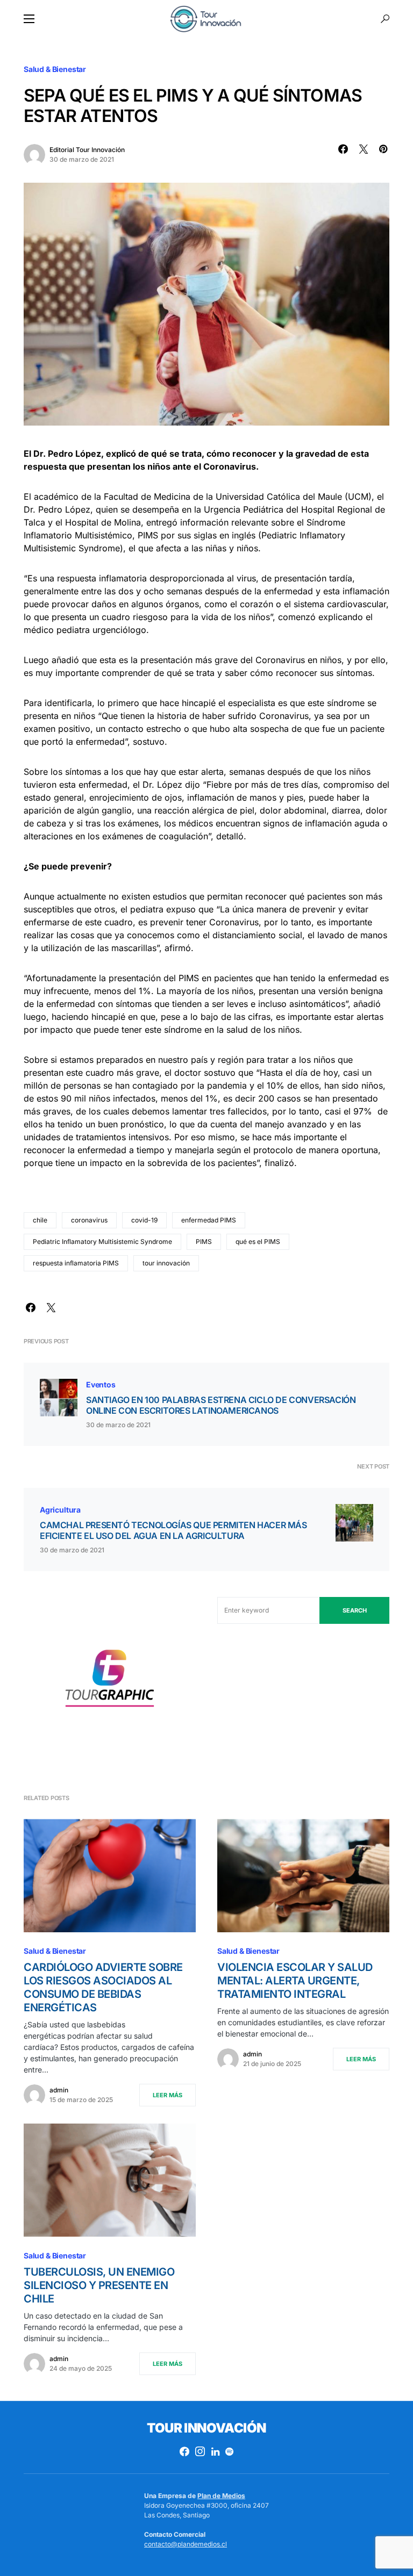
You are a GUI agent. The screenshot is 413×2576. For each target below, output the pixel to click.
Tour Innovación (206, 2428)
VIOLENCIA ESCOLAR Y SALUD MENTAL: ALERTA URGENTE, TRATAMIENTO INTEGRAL (295, 1981)
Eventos (101, 1384)
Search (355, 1610)
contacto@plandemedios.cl (186, 2544)
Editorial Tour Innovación (87, 150)
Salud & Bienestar (55, 69)
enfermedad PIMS (209, 1220)
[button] (29, 19)
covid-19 (144, 1220)
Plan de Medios (221, 2496)
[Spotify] (229, 2451)
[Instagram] (200, 2451)
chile (40, 1220)
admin (59, 2090)
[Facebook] (184, 2451)
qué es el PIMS (258, 1242)
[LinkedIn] (215, 2451)
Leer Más (168, 2095)
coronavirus (89, 1220)
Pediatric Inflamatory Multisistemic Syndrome (102, 1242)
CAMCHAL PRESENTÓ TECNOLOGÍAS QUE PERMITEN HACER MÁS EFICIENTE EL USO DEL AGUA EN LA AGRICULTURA (173, 1530)
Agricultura (60, 1510)
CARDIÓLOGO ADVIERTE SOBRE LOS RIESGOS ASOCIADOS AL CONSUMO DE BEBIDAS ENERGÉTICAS (103, 1987)
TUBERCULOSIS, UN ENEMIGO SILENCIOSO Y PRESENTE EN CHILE (99, 2285)
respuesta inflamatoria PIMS (76, 1263)
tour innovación (166, 1263)
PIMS (204, 1242)
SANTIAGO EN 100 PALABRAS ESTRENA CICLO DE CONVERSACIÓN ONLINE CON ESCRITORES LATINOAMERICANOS (221, 1405)
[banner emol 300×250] (110, 1681)
